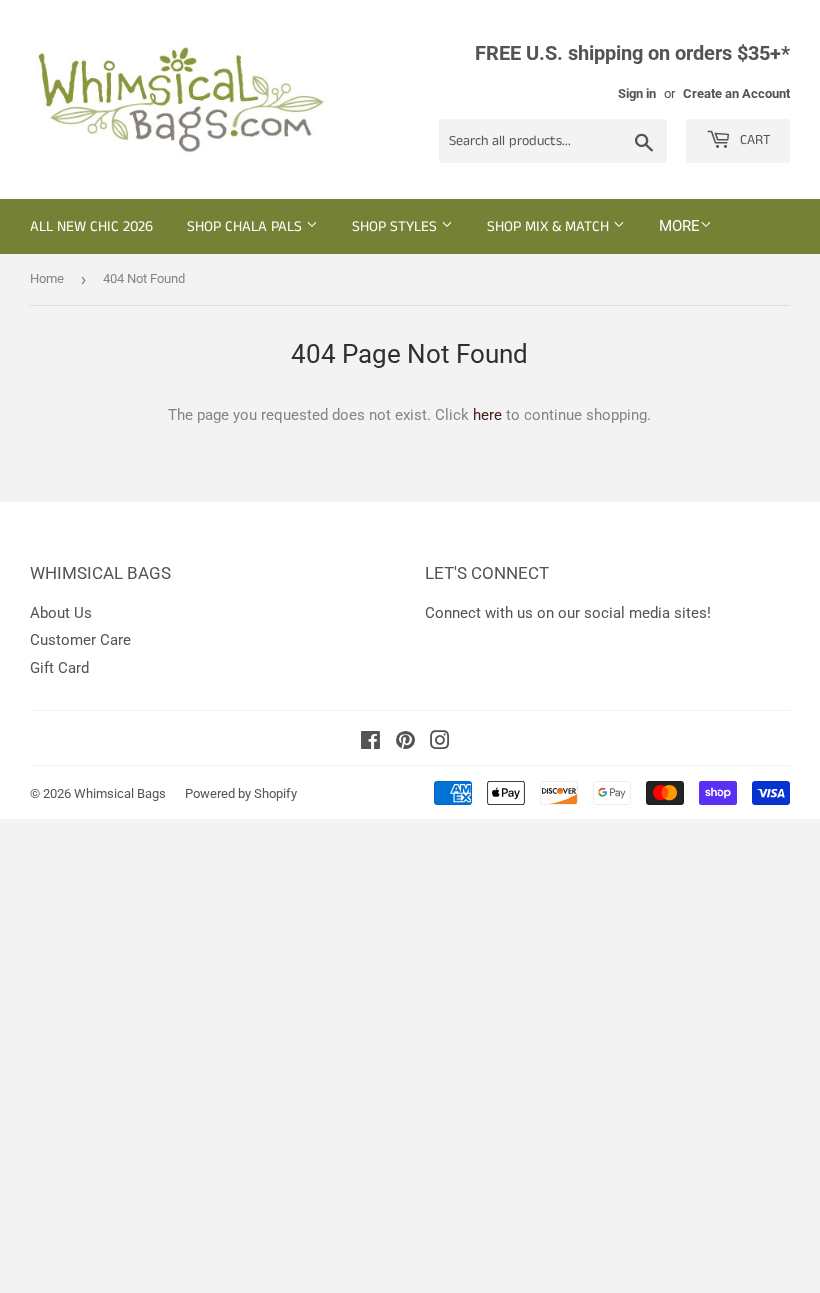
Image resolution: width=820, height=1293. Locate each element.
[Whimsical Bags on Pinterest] (405, 743)
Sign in (637, 93)
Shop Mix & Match (550, 226)
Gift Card (59, 668)
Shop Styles (396, 226)
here (487, 415)
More (679, 226)
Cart (753, 140)
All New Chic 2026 (91, 226)
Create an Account (736, 93)
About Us (61, 613)
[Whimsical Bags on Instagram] (440, 743)
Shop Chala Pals (246, 226)
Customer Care (80, 640)
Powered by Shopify (241, 793)
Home (47, 278)
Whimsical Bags (120, 793)
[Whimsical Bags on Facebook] (370, 743)
